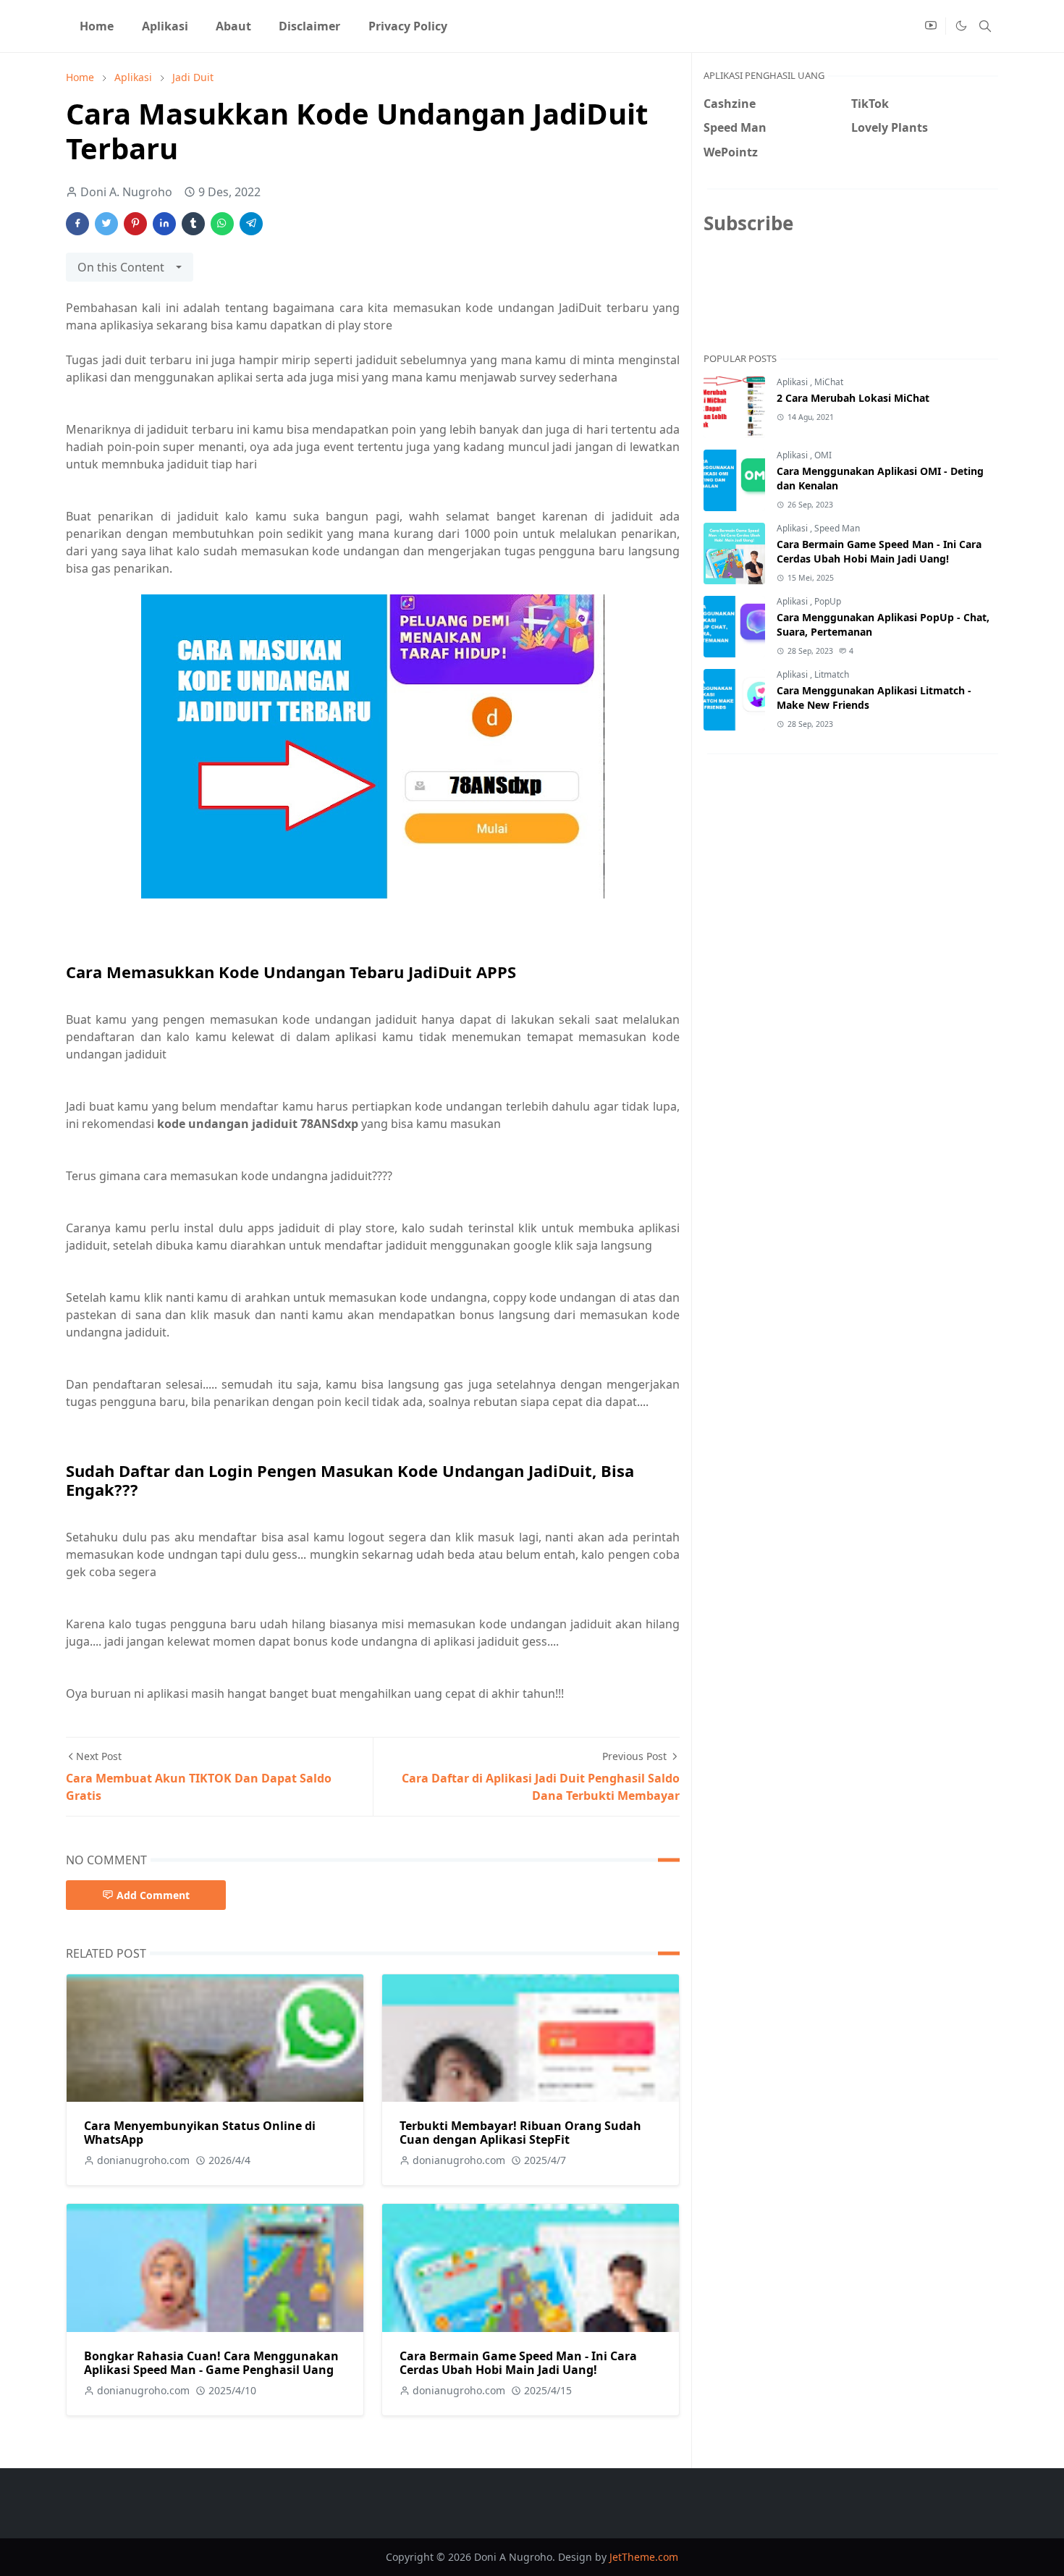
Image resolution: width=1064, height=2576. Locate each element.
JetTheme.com (644, 2557)
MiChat (829, 382)
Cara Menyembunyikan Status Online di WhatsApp (200, 2133)
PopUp (828, 601)
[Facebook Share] (77, 224)
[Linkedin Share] (164, 224)
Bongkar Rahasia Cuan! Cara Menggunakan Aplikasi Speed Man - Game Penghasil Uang (211, 2363)
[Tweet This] (106, 224)
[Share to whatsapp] (222, 224)
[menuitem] (97, 26)
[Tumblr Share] (193, 224)
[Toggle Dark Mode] (960, 26)
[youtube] (931, 26)
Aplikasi (793, 382)
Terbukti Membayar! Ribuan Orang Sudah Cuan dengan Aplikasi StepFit (520, 2133)
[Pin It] (135, 224)
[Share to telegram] (251, 224)
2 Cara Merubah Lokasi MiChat (853, 398)
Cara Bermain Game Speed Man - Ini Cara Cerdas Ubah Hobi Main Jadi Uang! (518, 2363)
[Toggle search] (985, 26)
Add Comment (153, 1895)
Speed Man (837, 528)
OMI (823, 455)
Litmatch (832, 674)
